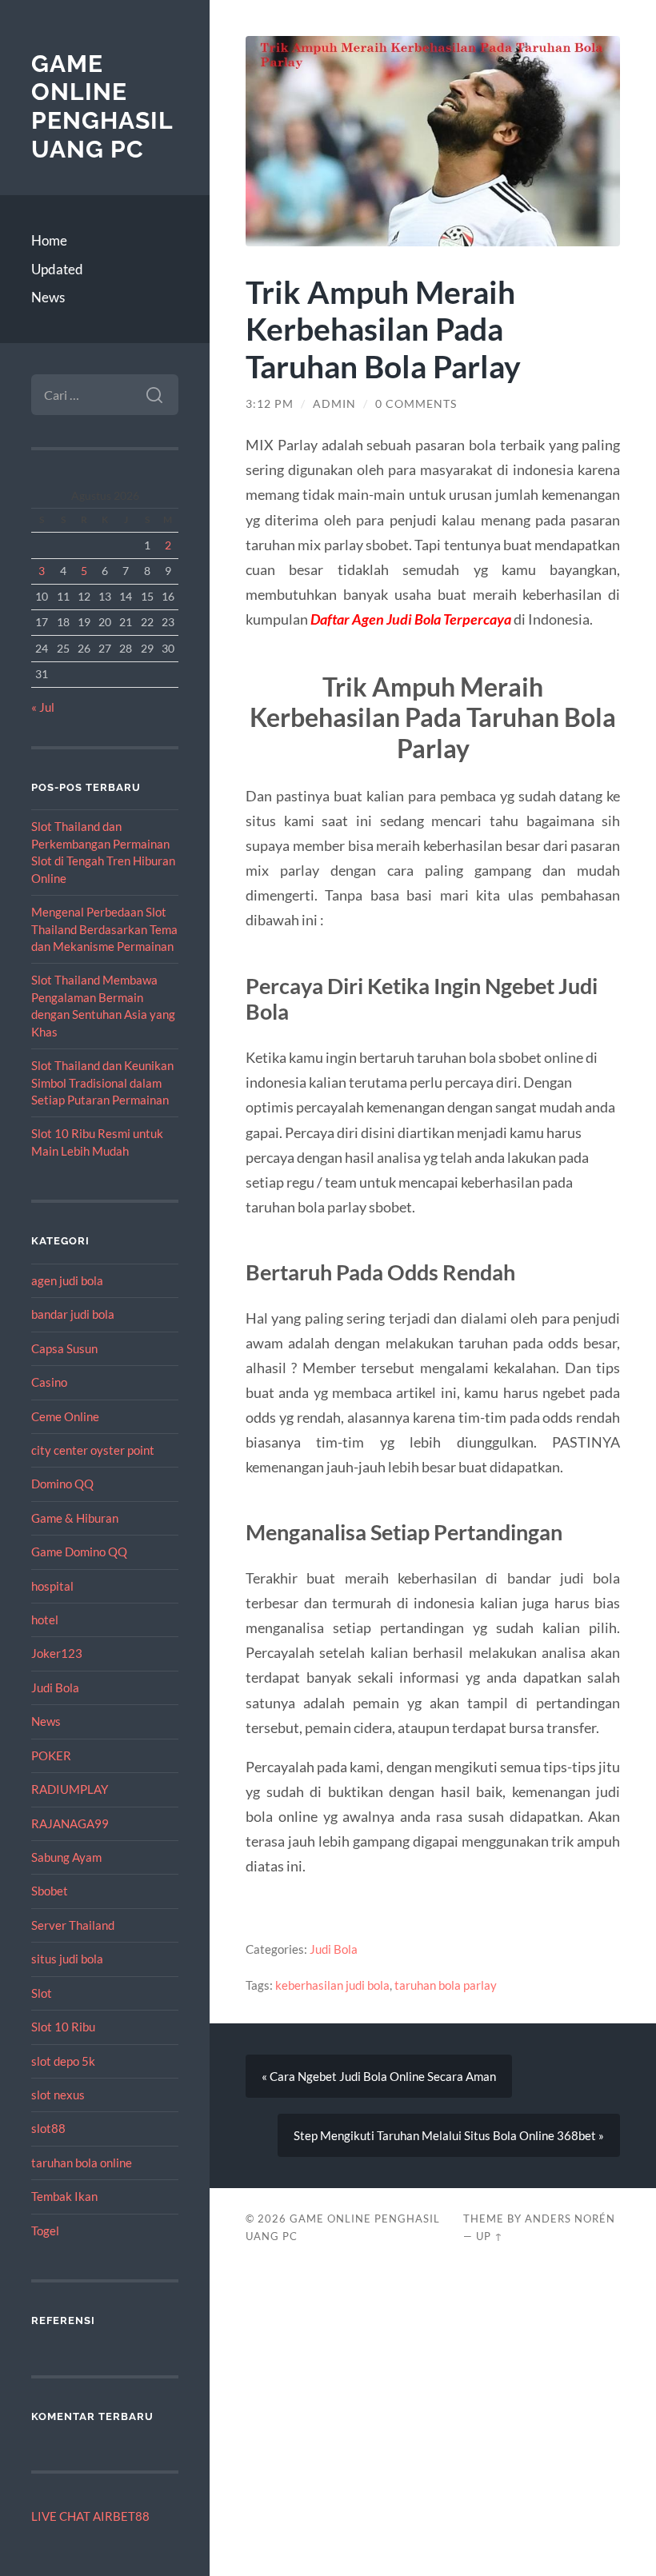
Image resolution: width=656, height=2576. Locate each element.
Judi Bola (55, 1687)
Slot (42, 1993)
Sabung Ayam (66, 1857)
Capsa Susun (64, 1348)
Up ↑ (490, 2236)
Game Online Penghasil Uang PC (102, 106)
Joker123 (57, 1653)
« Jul (43, 707)
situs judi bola (67, 1959)
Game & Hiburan (75, 1518)
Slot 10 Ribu (63, 2027)
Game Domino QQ (79, 1552)
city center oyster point (93, 1450)
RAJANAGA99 (70, 1823)
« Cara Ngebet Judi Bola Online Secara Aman (379, 2076)
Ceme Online (65, 1416)
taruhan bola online (82, 2163)
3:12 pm (270, 404)
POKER (51, 1755)
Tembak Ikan (64, 2196)
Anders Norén (570, 2219)
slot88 (48, 2128)
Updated (57, 269)
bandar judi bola (73, 1314)
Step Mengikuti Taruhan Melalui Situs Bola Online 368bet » (449, 2135)
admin (334, 404)
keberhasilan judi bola (332, 1985)
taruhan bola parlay (446, 1985)
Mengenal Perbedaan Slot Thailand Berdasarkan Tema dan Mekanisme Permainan (104, 929)
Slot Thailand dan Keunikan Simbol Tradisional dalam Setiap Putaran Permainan (102, 1082)
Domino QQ (62, 1484)
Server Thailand (73, 1925)
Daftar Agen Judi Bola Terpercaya (411, 619)
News (48, 297)
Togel (45, 2231)
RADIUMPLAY (70, 1789)
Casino (49, 1382)
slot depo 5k (63, 2061)
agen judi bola (67, 1280)
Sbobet (50, 1891)
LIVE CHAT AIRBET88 (90, 2516)
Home (49, 240)
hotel (45, 1619)
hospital (52, 1586)
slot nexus (58, 2095)
